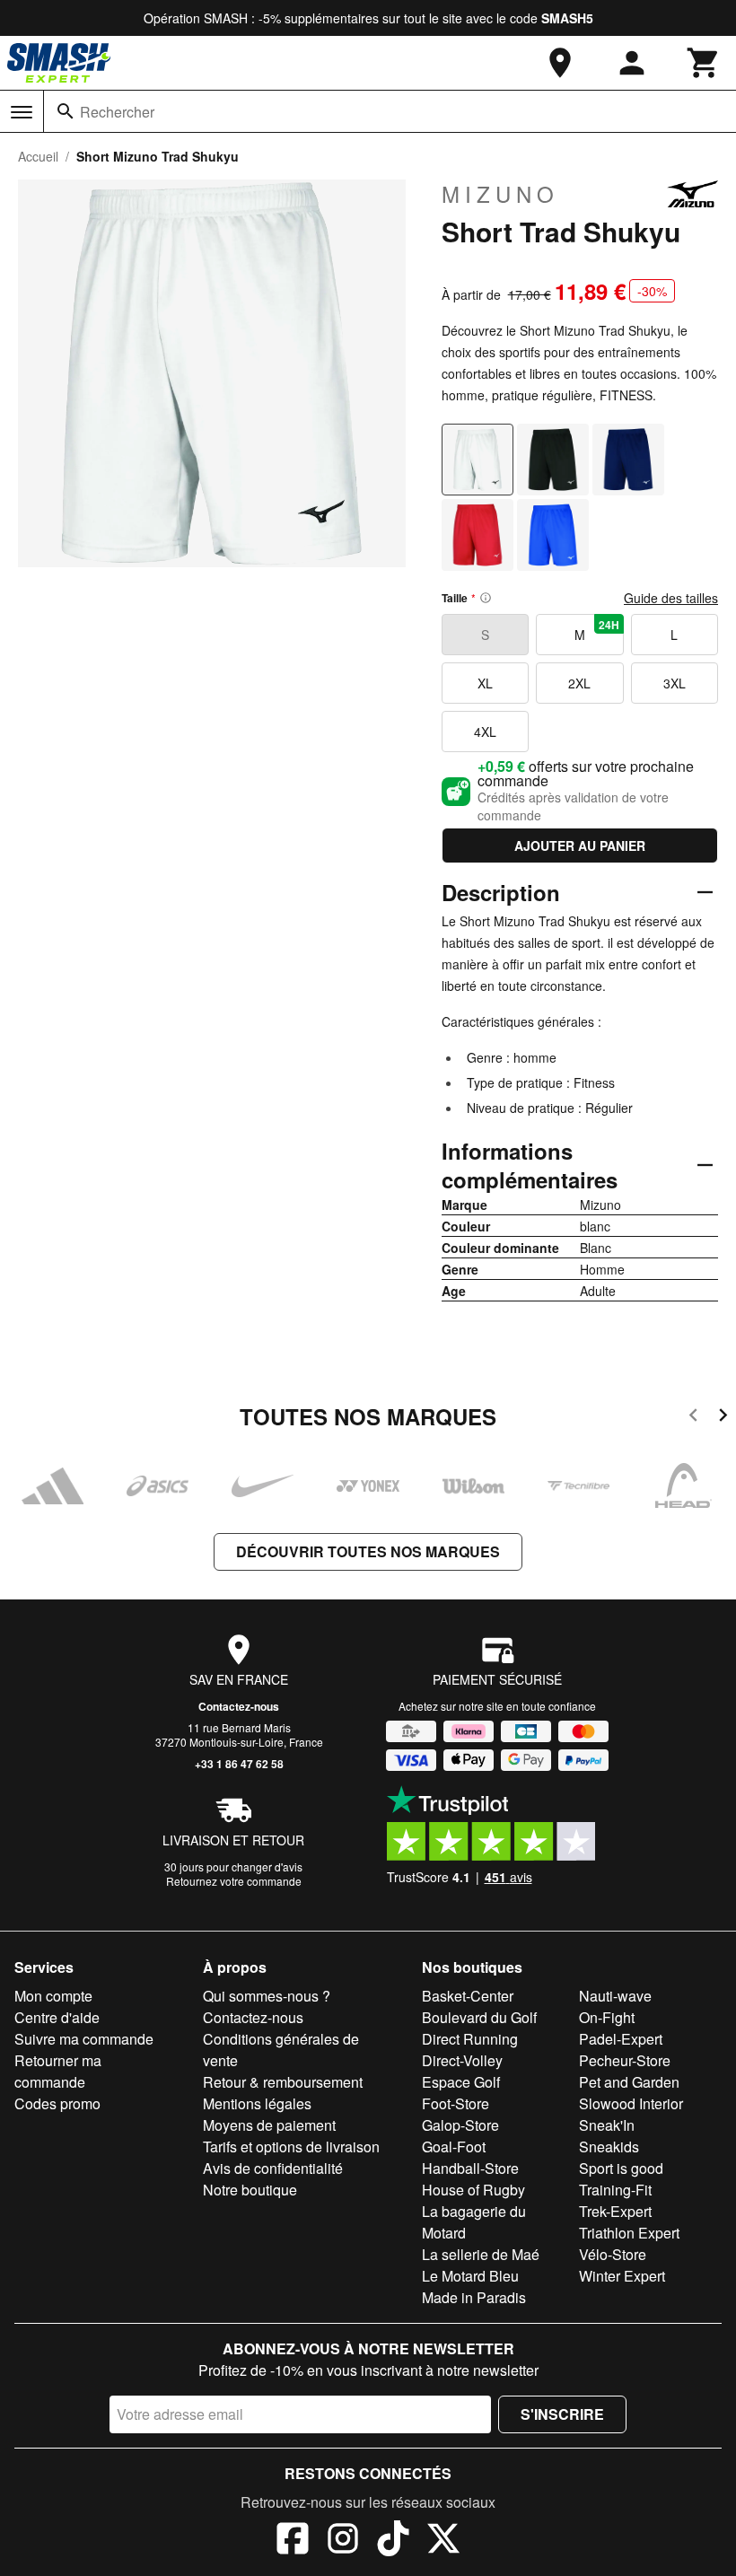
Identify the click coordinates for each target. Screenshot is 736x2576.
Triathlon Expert (629, 2233)
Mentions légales (257, 2103)
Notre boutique (250, 2190)
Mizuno (500, 194)
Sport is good (621, 2168)
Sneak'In (607, 2125)
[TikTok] (393, 2541)
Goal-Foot (454, 2147)
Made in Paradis (474, 2297)
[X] (443, 2541)
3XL (675, 683)
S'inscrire (562, 2414)
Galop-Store (460, 2125)
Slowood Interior (631, 2103)
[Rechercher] (66, 111)
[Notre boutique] (560, 63)
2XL (579, 683)
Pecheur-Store (625, 2060)
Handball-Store (470, 2168)
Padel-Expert (621, 2039)
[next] (723, 1418)
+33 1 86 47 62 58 (239, 1764)
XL (485, 683)
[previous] (693, 1418)
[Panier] (704, 63)
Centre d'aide (57, 2017)
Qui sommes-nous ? (267, 1996)
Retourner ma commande (58, 2071)
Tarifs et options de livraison (291, 2147)
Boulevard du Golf (479, 2017)
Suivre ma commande (84, 2039)
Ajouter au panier (580, 846)
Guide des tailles (671, 598)
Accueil (38, 156)
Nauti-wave (615, 1996)
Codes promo (57, 2103)
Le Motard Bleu (470, 2276)
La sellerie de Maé (481, 2254)
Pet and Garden (629, 2082)
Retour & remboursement (283, 2082)
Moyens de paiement (269, 2125)
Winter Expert (622, 2276)
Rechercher (117, 112)
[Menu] (22, 112)
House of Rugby (473, 2190)
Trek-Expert (615, 2211)
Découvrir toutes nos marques (368, 1551)
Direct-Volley (462, 2060)
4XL (485, 732)
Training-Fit (615, 2190)
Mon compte (53, 1996)
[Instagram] (343, 2541)
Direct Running (470, 2039)
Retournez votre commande (234, 1881)
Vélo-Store (613, 2254)
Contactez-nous (239, 1706)
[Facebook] (293, 2541)
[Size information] (486, 598)
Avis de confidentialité (273, 2168)
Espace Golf (461, 2082)
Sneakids (609, 2147)
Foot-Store (456, 2103)
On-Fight (607, 2017)
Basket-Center (468, 1996)
